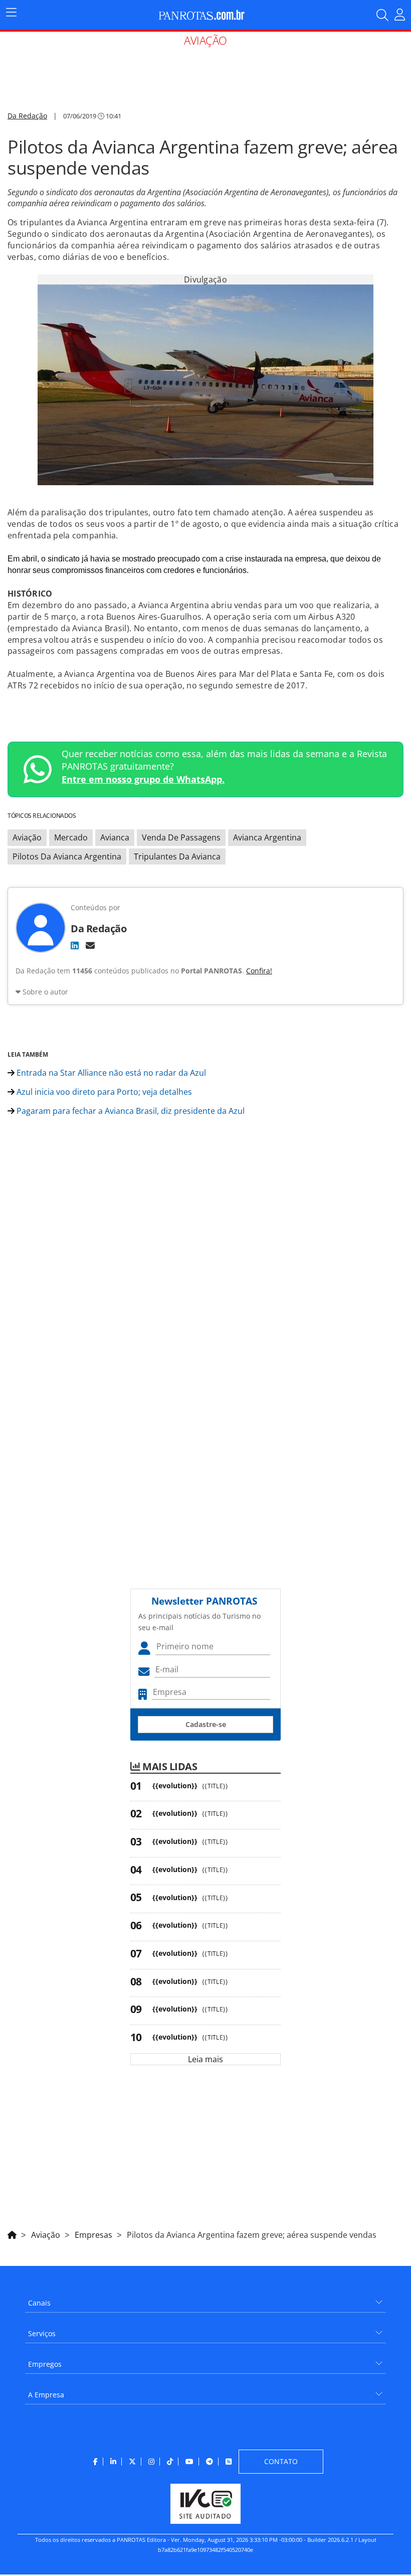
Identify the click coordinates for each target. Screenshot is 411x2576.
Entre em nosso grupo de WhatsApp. (143, 779)
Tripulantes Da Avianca (177, 856)
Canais (39, 2303)
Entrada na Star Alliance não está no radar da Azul (110, 1073)
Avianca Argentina (267, 837)
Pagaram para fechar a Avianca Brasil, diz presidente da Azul (130, 1111)
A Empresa (46, 2395)
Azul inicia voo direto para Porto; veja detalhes (103, 1092)
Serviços (42, 2333)
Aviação (27, 837)
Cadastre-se (206, 1724)
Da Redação (27, 116)
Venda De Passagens (181, 837)
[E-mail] (90, 945)
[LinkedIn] (75, 945)
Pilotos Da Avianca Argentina (67, 856)
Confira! (259, 971)
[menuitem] (205, 2299)
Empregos (45, 2364)
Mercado (71, 837)
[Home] (12, 2233)
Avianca (115, 837)
